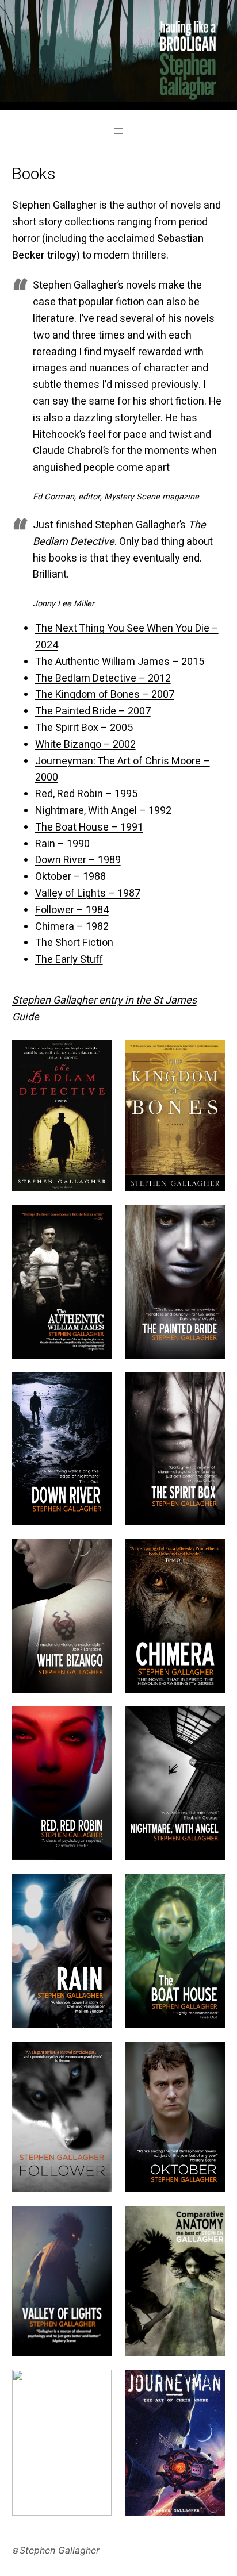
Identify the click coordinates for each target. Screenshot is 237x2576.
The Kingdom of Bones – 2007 (105, 695)
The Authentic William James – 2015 (120, 662)
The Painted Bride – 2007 (93, 711)
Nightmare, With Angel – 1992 (103, 811)
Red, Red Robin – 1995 (86, 794)
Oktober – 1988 (70, 877)
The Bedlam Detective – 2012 (103, 678)
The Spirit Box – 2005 (84, 728)
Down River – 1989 (78, 860)
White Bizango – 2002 (85, 745)
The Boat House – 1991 (89, 827)
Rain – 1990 (62, 844)
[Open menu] (118, 131)
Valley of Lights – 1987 (88, 893)
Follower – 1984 (72, 910)
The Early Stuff (69, 960)
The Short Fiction (74, 943)
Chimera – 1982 (72, 927)
